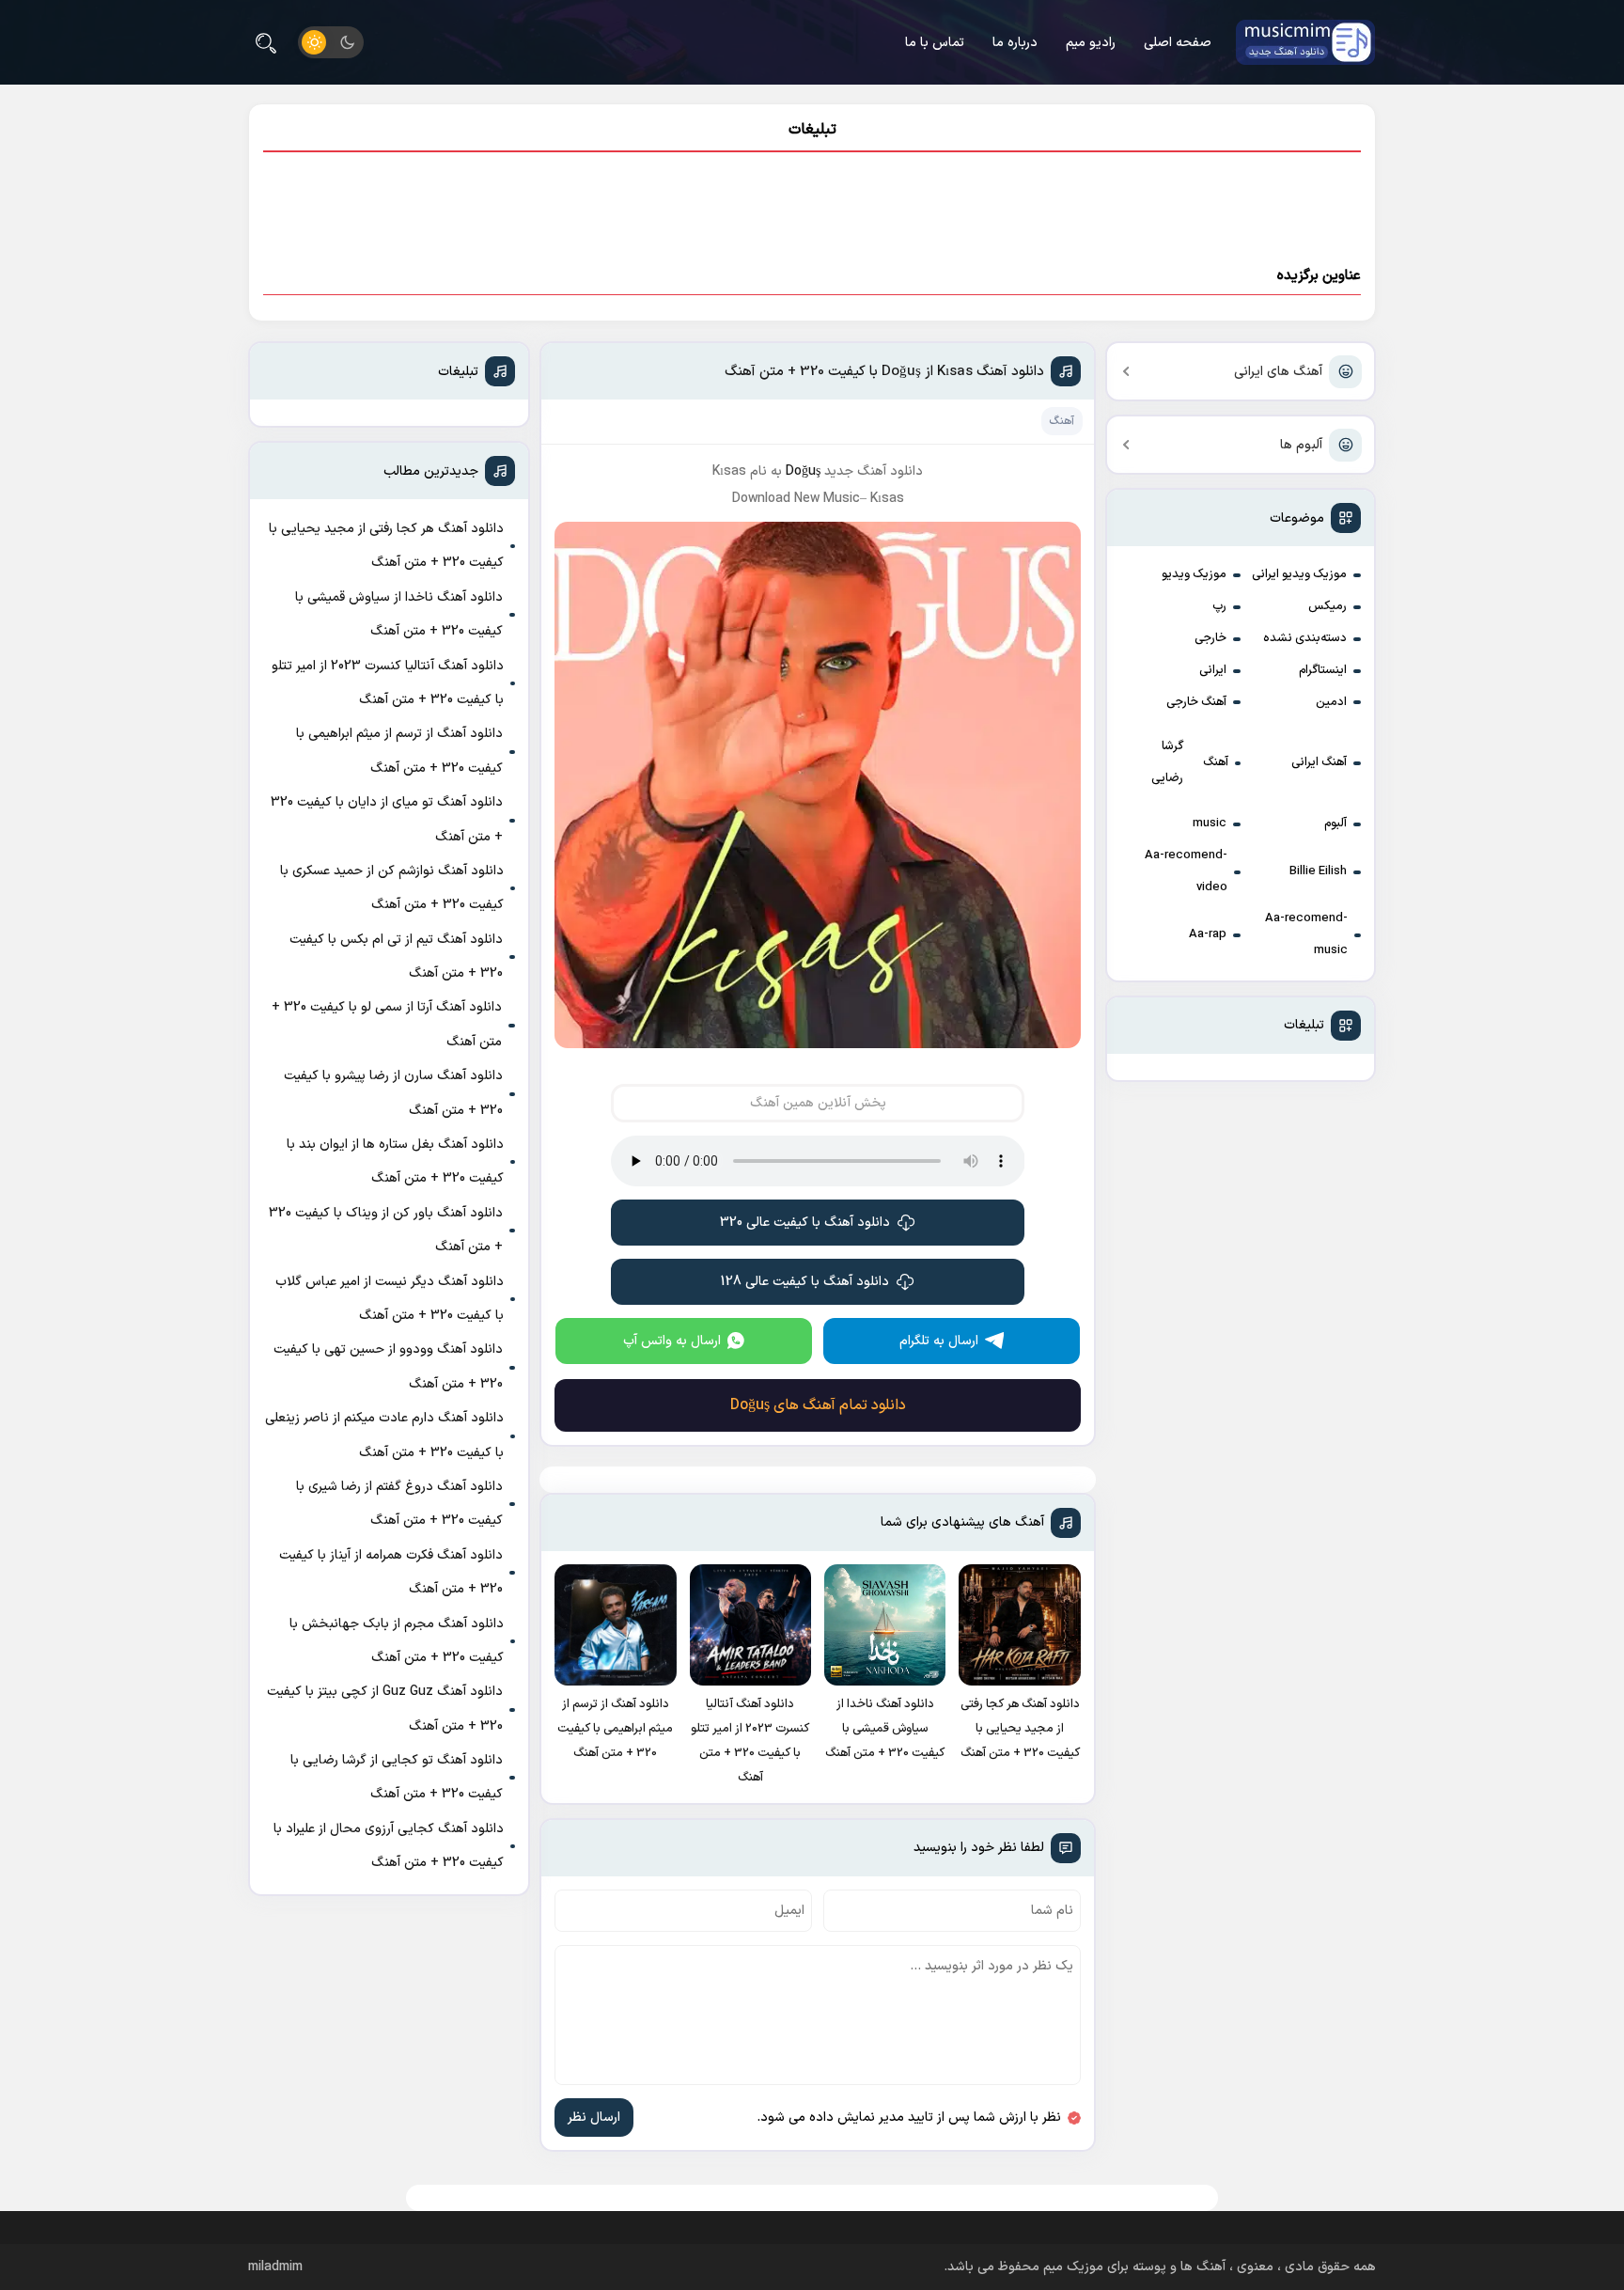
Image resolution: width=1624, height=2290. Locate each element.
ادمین (1331, 702)
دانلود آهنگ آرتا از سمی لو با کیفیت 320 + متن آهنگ (387, 1024)
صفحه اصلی (1178, 43)
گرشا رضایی (1167, 762)
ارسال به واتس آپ (672, 1341)
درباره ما (1015, 43)
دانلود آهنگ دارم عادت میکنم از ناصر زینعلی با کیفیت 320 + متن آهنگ (384, 1435)
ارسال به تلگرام (939, 1341)
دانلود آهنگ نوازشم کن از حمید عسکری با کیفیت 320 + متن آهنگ (392, 888)
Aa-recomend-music (1306, 934)
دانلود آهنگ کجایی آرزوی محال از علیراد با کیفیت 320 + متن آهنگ (389, 1846)
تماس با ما (935, 43)
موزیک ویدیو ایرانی (1299, 574)
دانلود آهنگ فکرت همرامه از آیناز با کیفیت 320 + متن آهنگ (391, 1572)
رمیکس (1327, 606)
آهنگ (1216, 762)
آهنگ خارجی (1196, 702)
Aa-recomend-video (1186, 871)
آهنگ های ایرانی (1278, 372)
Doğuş (803, 471)
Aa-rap (1208, 934)
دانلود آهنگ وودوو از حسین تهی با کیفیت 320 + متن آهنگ (388, 1366)
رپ (1219, 606)
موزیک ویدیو (1194, 574)
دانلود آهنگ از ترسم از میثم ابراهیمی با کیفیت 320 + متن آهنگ (399, 751)
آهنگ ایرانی (1319, 762)
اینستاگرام (1323, 670)
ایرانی (1213, 670)
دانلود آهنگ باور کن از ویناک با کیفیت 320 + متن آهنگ (386, 1230)
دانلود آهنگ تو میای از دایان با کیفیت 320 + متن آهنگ (387, 819)
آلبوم (1335, 823)
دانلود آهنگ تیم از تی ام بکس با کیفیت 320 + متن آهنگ (396, 957)
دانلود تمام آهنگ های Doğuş (818, 1405)
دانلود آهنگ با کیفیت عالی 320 (805, 1223)
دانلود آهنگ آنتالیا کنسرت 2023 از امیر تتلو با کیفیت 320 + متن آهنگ (388, 683)
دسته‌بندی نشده (1305, 638)
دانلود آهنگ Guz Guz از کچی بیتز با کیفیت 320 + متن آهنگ (385, 1709)
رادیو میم (1091, 43)
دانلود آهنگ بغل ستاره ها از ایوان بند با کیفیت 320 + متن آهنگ (395, 1161)
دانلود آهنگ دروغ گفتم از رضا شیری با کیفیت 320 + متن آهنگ (399, 1504)
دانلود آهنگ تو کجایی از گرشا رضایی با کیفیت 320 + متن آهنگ (397, 1777)
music (1210, 823)
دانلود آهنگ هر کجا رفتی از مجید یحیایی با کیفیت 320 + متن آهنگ (386, 546)
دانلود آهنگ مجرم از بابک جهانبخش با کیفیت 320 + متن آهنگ (397, 1641)
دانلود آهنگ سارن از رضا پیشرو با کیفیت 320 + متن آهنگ (393, 1093)
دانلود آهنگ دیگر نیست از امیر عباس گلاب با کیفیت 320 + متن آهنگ (390, 1299)
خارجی (1210, 638)
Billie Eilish (1318, 871)
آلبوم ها (1301, 445)
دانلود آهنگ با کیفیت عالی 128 (805, 1282)
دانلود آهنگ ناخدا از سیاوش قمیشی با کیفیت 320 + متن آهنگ (399, 614)
